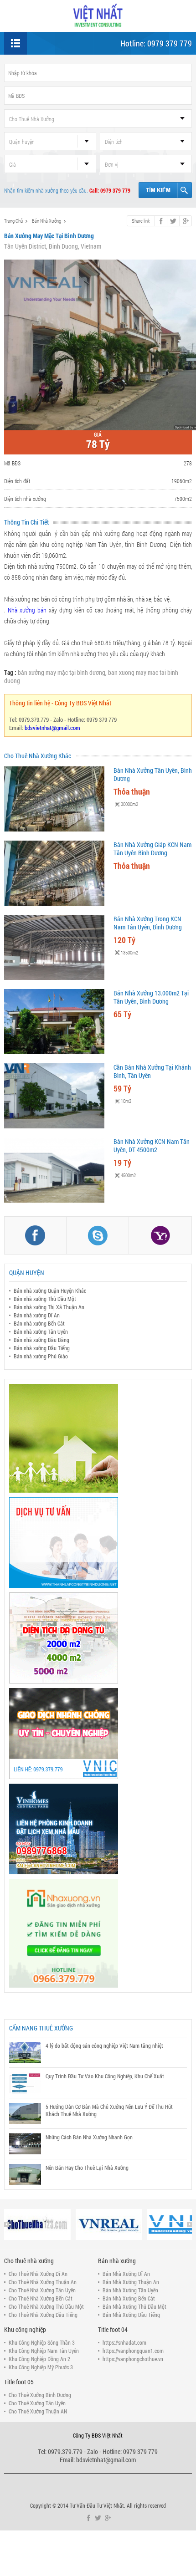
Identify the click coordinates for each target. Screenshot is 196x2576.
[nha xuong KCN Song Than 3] (98, 1638)
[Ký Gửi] (98, 1734)
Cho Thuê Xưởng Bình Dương (40, 2395)
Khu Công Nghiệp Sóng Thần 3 (42, 2342)
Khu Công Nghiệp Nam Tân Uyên (44, 2351)
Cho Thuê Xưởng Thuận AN (38, 2411)
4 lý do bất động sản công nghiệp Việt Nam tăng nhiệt (104, 2045)
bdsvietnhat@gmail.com (52, 728)
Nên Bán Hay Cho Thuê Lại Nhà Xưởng (87, 2168)
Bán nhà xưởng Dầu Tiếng (42, 1348)
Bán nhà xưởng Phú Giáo (41, 1356)
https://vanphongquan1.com (133, 2351)
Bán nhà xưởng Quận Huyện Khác (50, 1291)
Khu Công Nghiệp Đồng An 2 (39, 2359)
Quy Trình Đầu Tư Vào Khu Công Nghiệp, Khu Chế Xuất (105, 2076)
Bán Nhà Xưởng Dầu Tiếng (131, 2315)
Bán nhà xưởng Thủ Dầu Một (45, 1299)
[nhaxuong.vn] (98, 1933)
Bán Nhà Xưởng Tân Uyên (130, 2290)
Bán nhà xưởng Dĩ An (37, 1315)
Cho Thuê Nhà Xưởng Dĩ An (38, 2274)
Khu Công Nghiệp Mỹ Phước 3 (41, 2367)
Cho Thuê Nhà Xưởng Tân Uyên (42, 2290)
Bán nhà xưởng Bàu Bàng (41, 1340)
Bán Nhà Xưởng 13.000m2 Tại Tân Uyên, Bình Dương (151, 997)
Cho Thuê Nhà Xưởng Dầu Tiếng (43, 2315)
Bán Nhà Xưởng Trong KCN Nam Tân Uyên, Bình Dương (148, 923)
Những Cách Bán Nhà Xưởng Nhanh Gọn (89, 2137)
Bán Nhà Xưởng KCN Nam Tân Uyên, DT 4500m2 (152, 1145)
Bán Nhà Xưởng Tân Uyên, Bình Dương (153, 774)
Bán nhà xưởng (46, 221)
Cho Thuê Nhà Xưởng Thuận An (43, 2282)
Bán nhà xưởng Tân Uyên (41, 1331)
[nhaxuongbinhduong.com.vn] (98, 15)
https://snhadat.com (124, 2342)
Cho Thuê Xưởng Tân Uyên (37, 2403)
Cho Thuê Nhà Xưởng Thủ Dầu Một (46, 2306)
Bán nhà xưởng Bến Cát (39, 1323)
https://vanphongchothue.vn (133, 2359)
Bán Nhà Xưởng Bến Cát (129, 2298)
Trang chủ (13, 221)
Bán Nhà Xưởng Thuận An (131, 2282)
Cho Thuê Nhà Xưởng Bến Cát (41, 2298)
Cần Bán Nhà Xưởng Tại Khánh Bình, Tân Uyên (152, 1071)
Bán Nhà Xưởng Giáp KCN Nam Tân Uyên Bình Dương (152, 849)
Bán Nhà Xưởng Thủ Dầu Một (134, 2306)
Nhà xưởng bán (27, 610)
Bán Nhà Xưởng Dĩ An (126, 2274)
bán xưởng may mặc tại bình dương (62, 672)
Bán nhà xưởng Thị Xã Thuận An (49, 1307)
